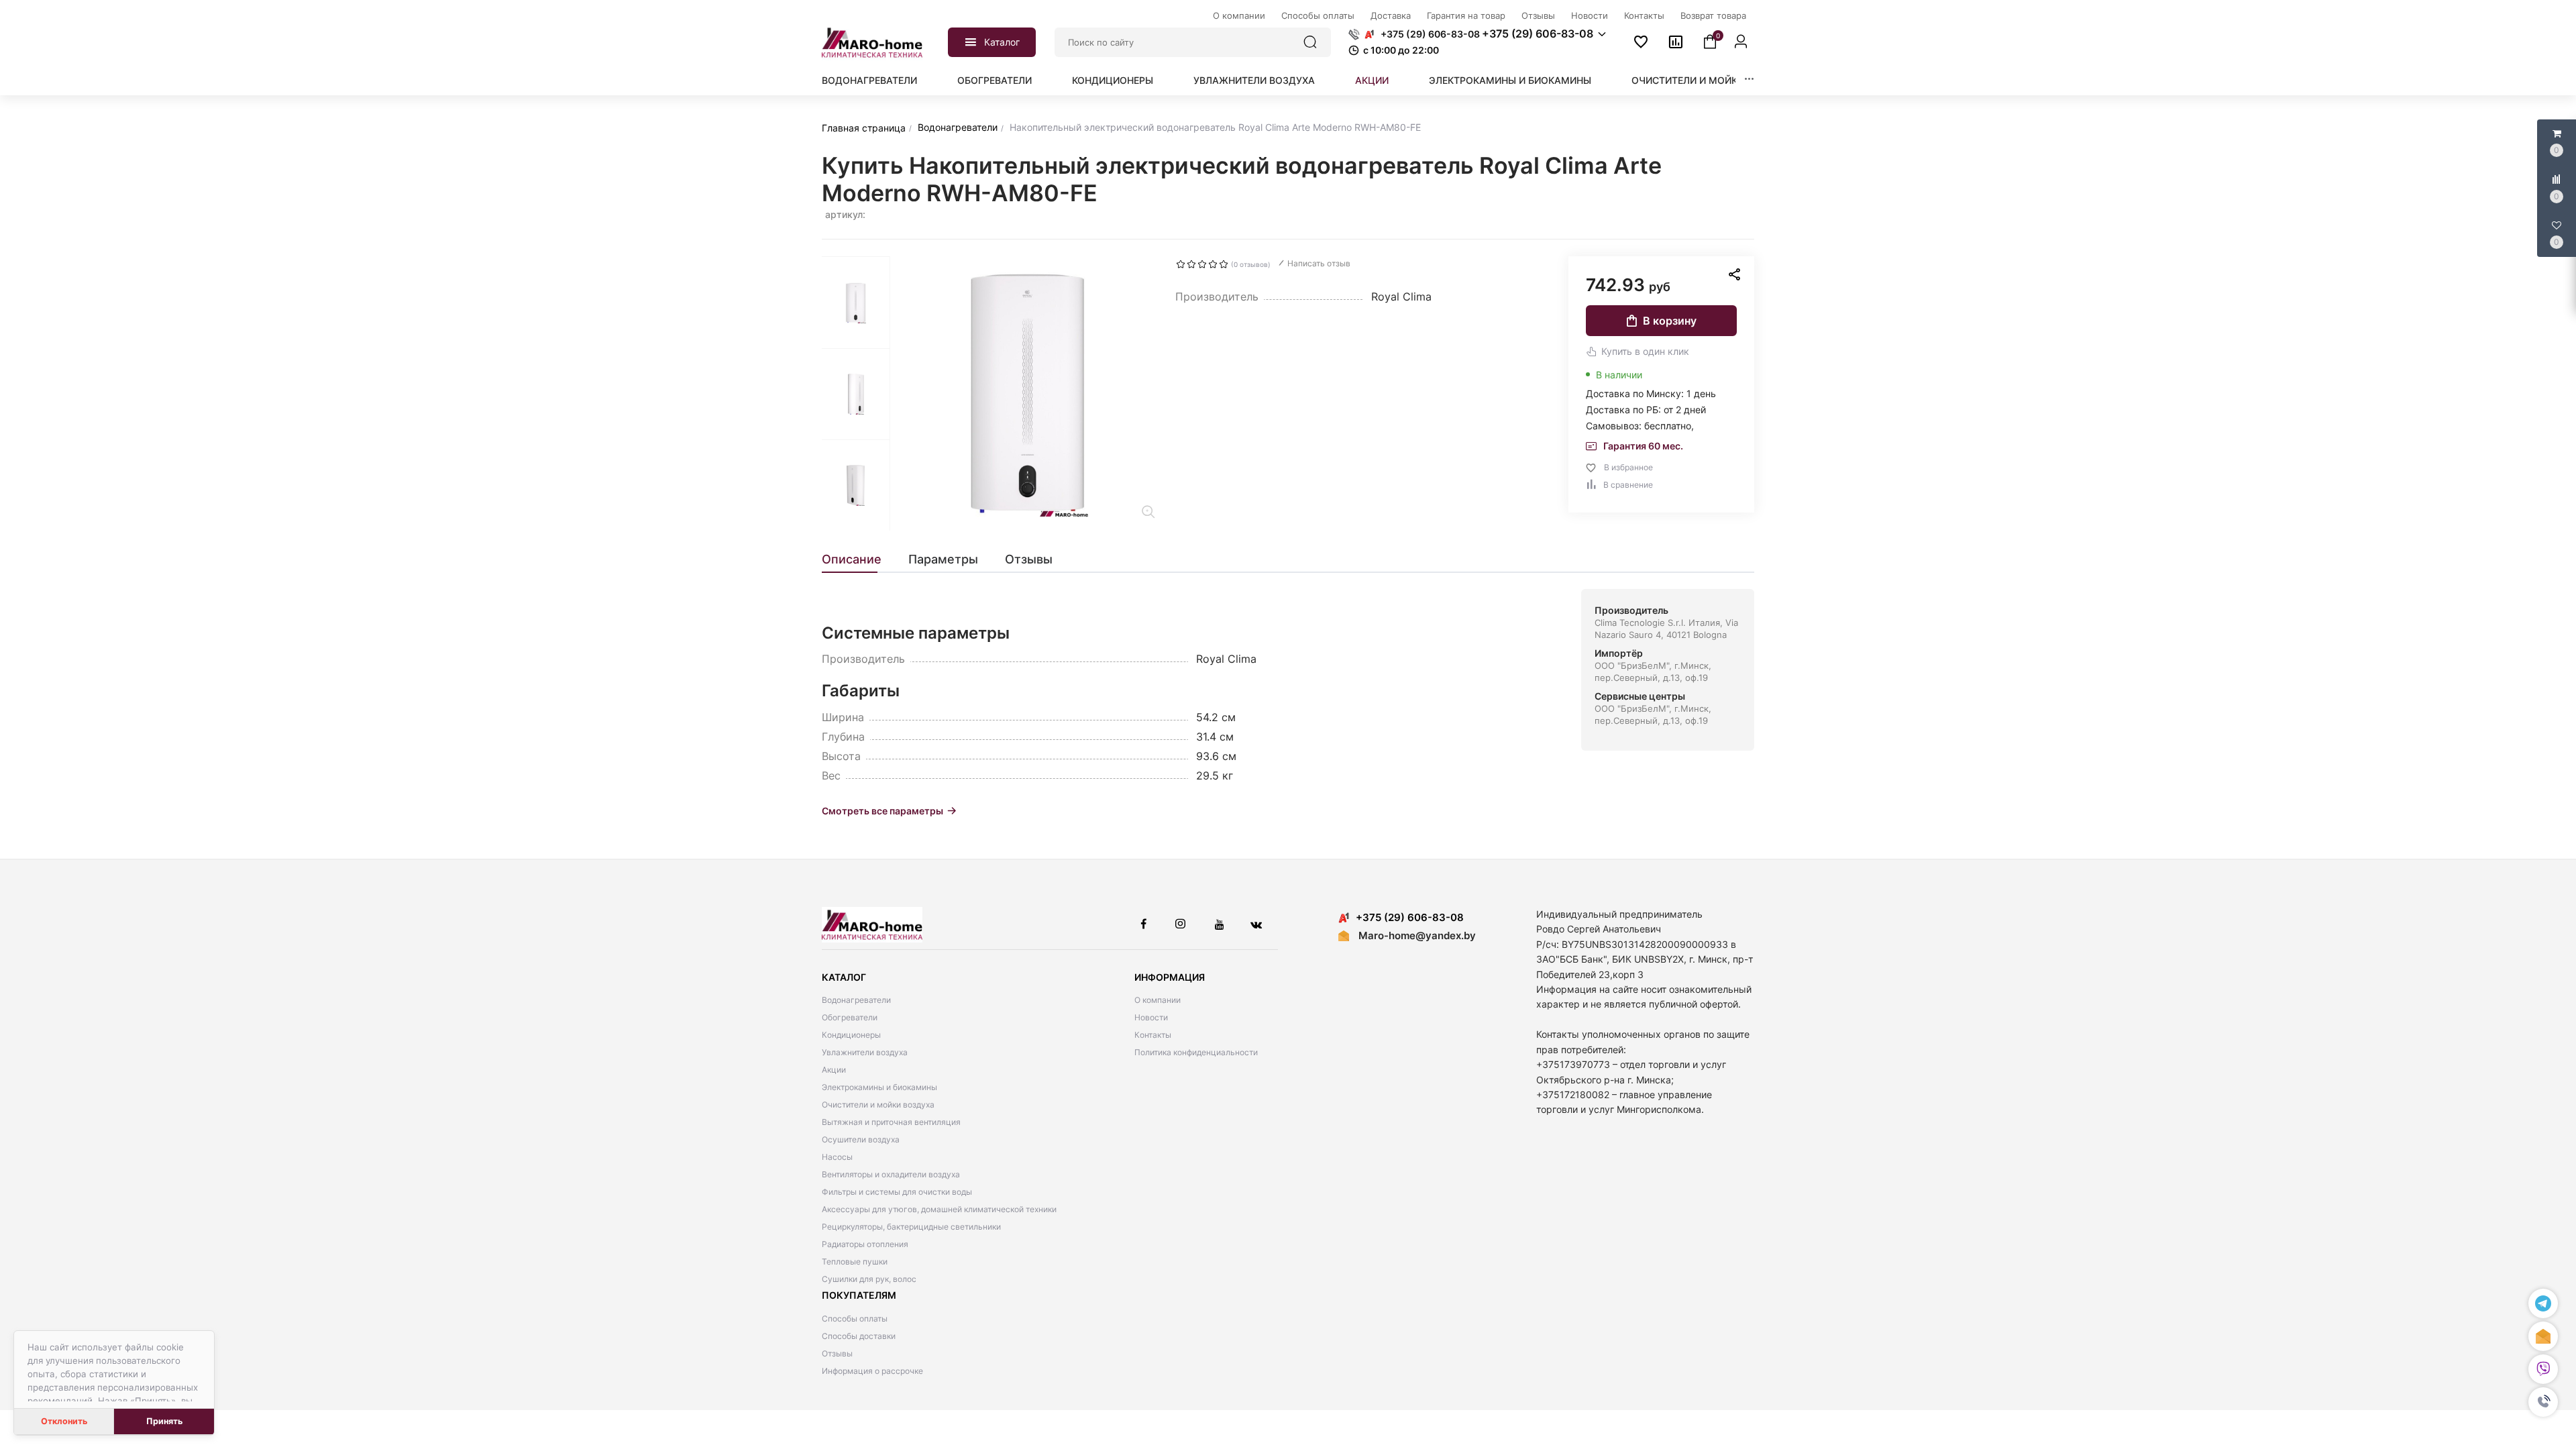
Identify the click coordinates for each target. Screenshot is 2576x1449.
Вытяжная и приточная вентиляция (891, 1122)
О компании (1158, 1000)
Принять (164, 1421)
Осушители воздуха (861, 1139)
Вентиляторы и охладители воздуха (891, 1174)
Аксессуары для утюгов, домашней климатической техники (939, 1209)
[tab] (858, 559)
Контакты (1153, 1035)
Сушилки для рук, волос (869, 1279)
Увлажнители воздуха (1254, 80)
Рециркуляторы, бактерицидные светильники (911, 1227)
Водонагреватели (869, 80)
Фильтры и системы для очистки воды (897, 1192)
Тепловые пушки (855, 1262)
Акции (1372, 80)
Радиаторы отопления (865, 1244)
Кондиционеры (1113, 80)
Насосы (837, 1157)
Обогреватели (995, 80)
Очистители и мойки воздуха (1712, 80)
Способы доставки (859, 1336)
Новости (1151, 1017)
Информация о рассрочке (872, 1371)
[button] (2543, 1402)
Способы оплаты (855, 1319)
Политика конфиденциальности (1196, 1052)
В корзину (1670, 321)
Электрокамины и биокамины (1510, 80)
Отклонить (64, 1421)
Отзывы (837, 1353)
